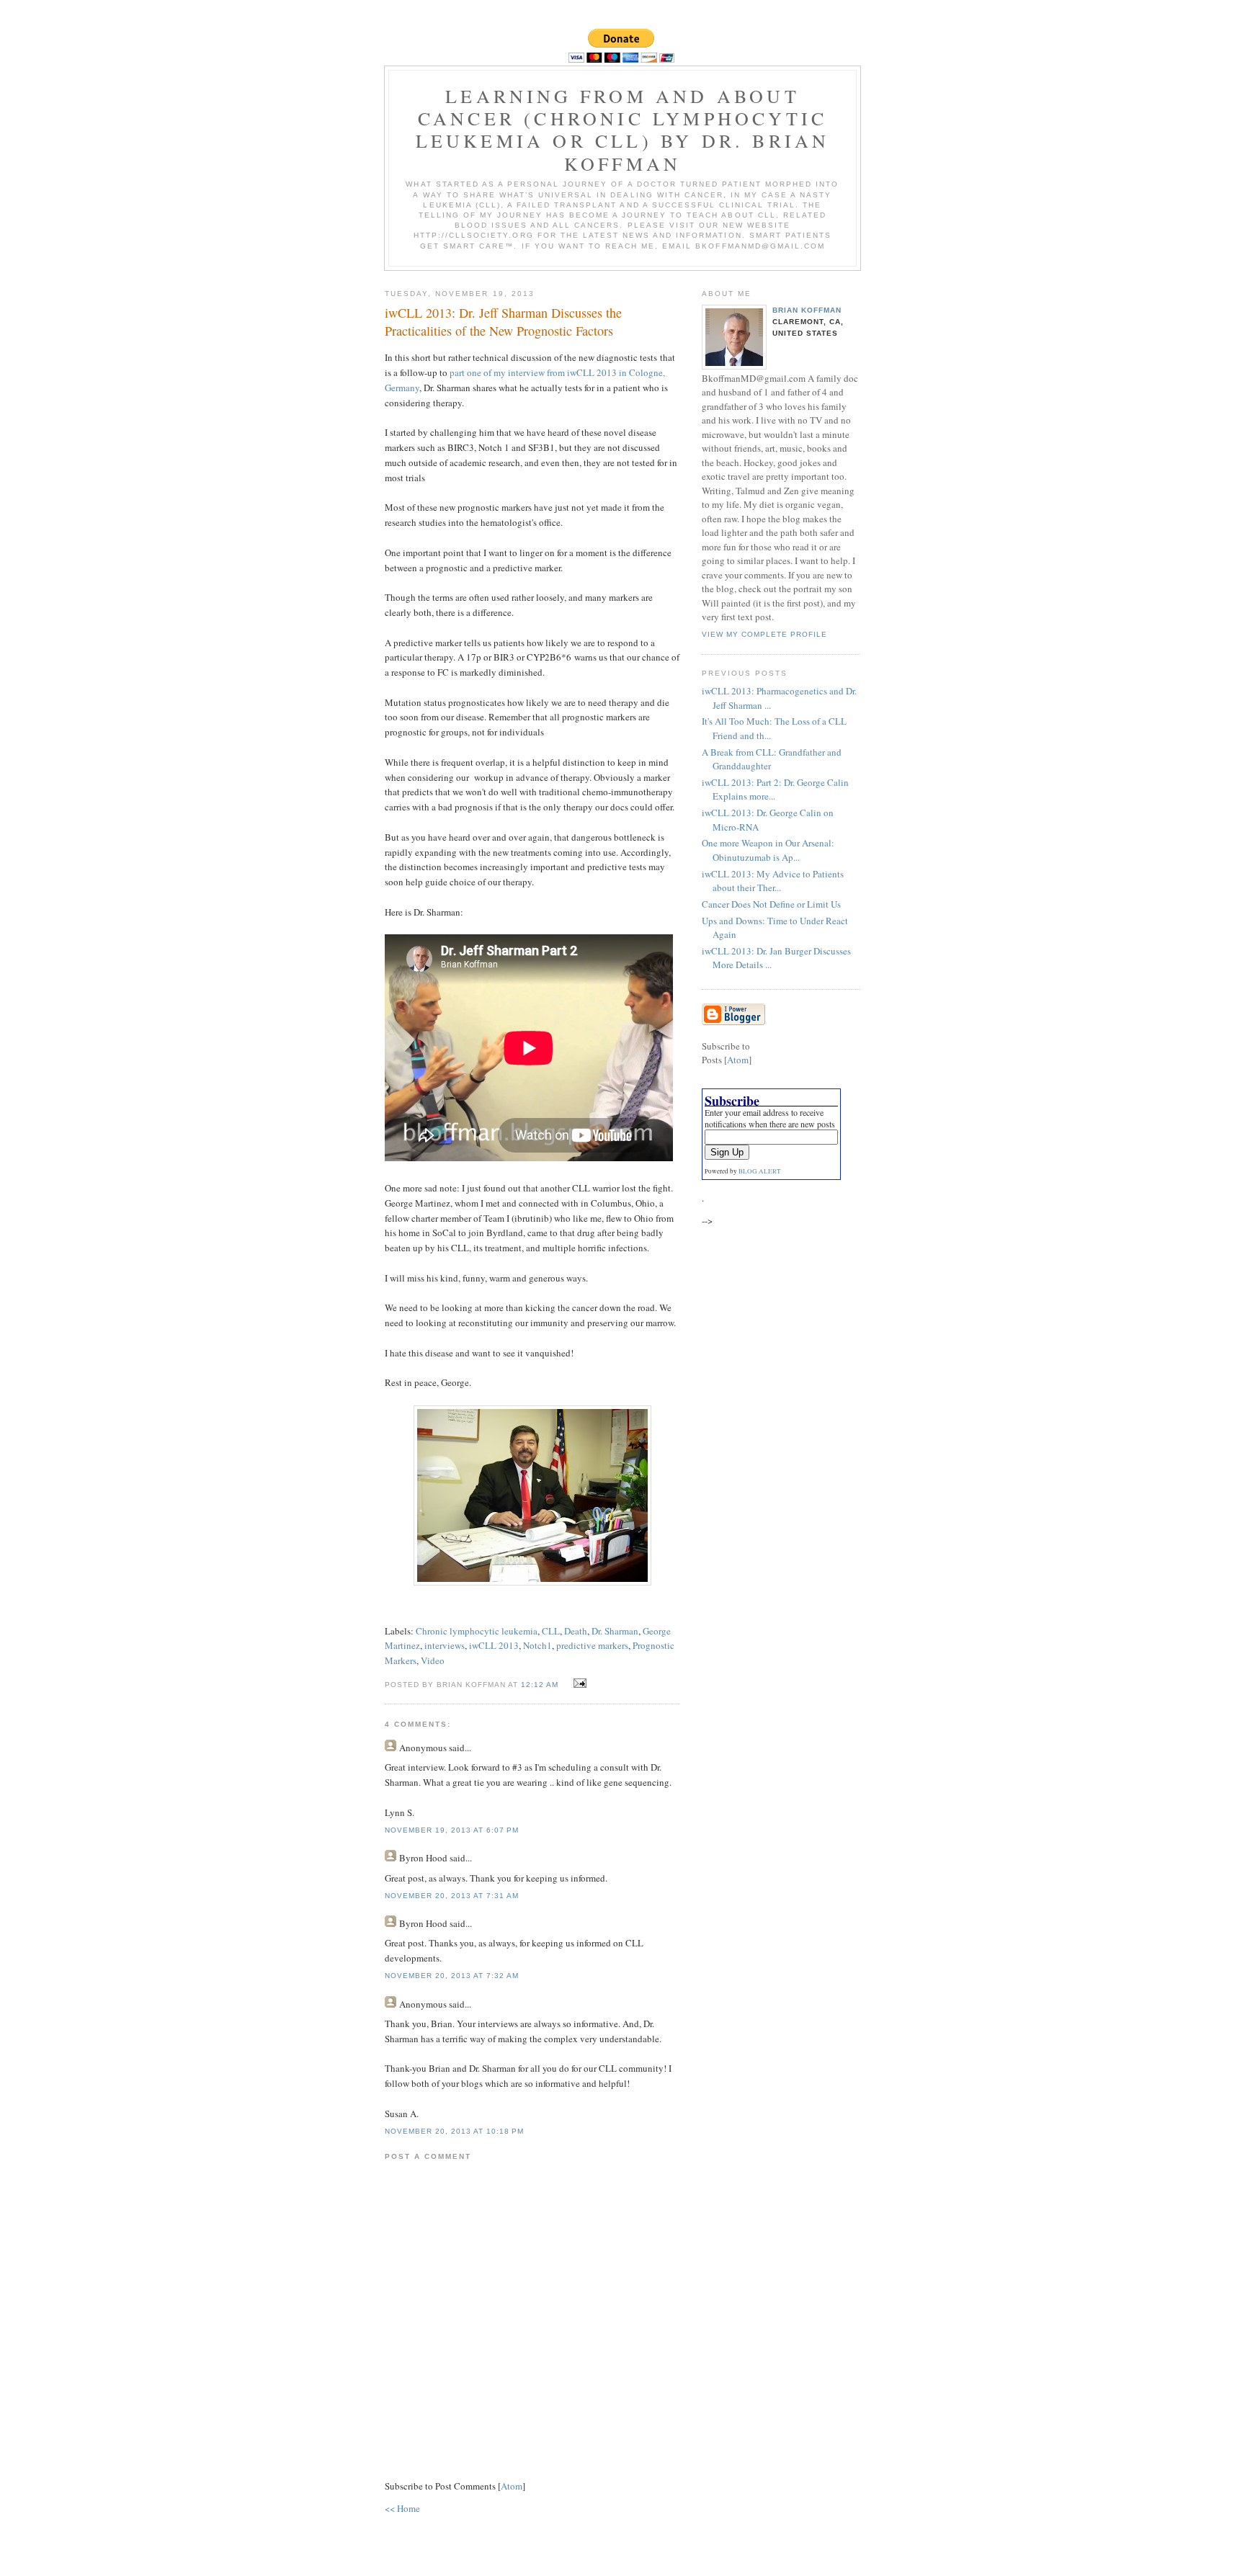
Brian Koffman (807, 310)
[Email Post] (578, 1683)
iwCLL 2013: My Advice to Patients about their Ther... (773, 881)
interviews (445, 1645)
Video (433, 1660)
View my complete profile (764, 634)
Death (576, 1631)
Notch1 (537, 1645)
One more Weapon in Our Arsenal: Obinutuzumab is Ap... (768, 850)
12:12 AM (541, 1685)
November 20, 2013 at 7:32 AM (452, 1976)
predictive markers (592, 1645)
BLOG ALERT (760, 1171)
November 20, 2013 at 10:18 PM (454, 2131)
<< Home (402, 2508)
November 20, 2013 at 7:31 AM (452, 1896)
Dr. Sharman (615, 1631)
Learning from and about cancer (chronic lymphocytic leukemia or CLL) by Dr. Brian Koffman (623, 130)
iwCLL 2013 (494, 1645)
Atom (512, 2486)
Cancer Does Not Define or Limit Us (771, 904)
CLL (551, 1631)
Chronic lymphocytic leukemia (477, 1631)
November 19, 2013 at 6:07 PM (452, 1830)
